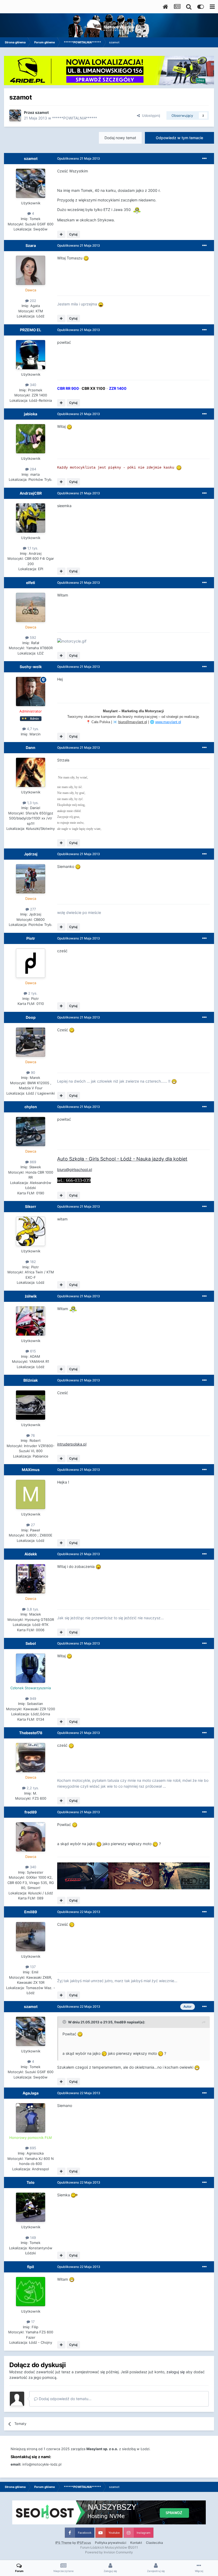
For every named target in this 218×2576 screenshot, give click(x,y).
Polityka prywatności (111, 2543)
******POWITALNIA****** (75, 118)
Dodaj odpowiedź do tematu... (65, 2399)
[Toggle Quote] (65, 2022)
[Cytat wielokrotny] (61, 234)
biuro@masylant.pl (133, 722)
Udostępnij (150, 115)
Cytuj (73, 234)
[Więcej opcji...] (204, 159)
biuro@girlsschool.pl (75, 1169)
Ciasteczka (154, 2543)
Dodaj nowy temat (120, 138)
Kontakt (136, 2543)
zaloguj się (176, 2372)
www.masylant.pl (168, 722)
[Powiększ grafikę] (137, 210)
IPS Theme (63, 2543)
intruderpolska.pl (72, 1444)
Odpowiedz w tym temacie (179, 138)
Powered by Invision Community (109, 2552)
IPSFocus (84, 2543)
